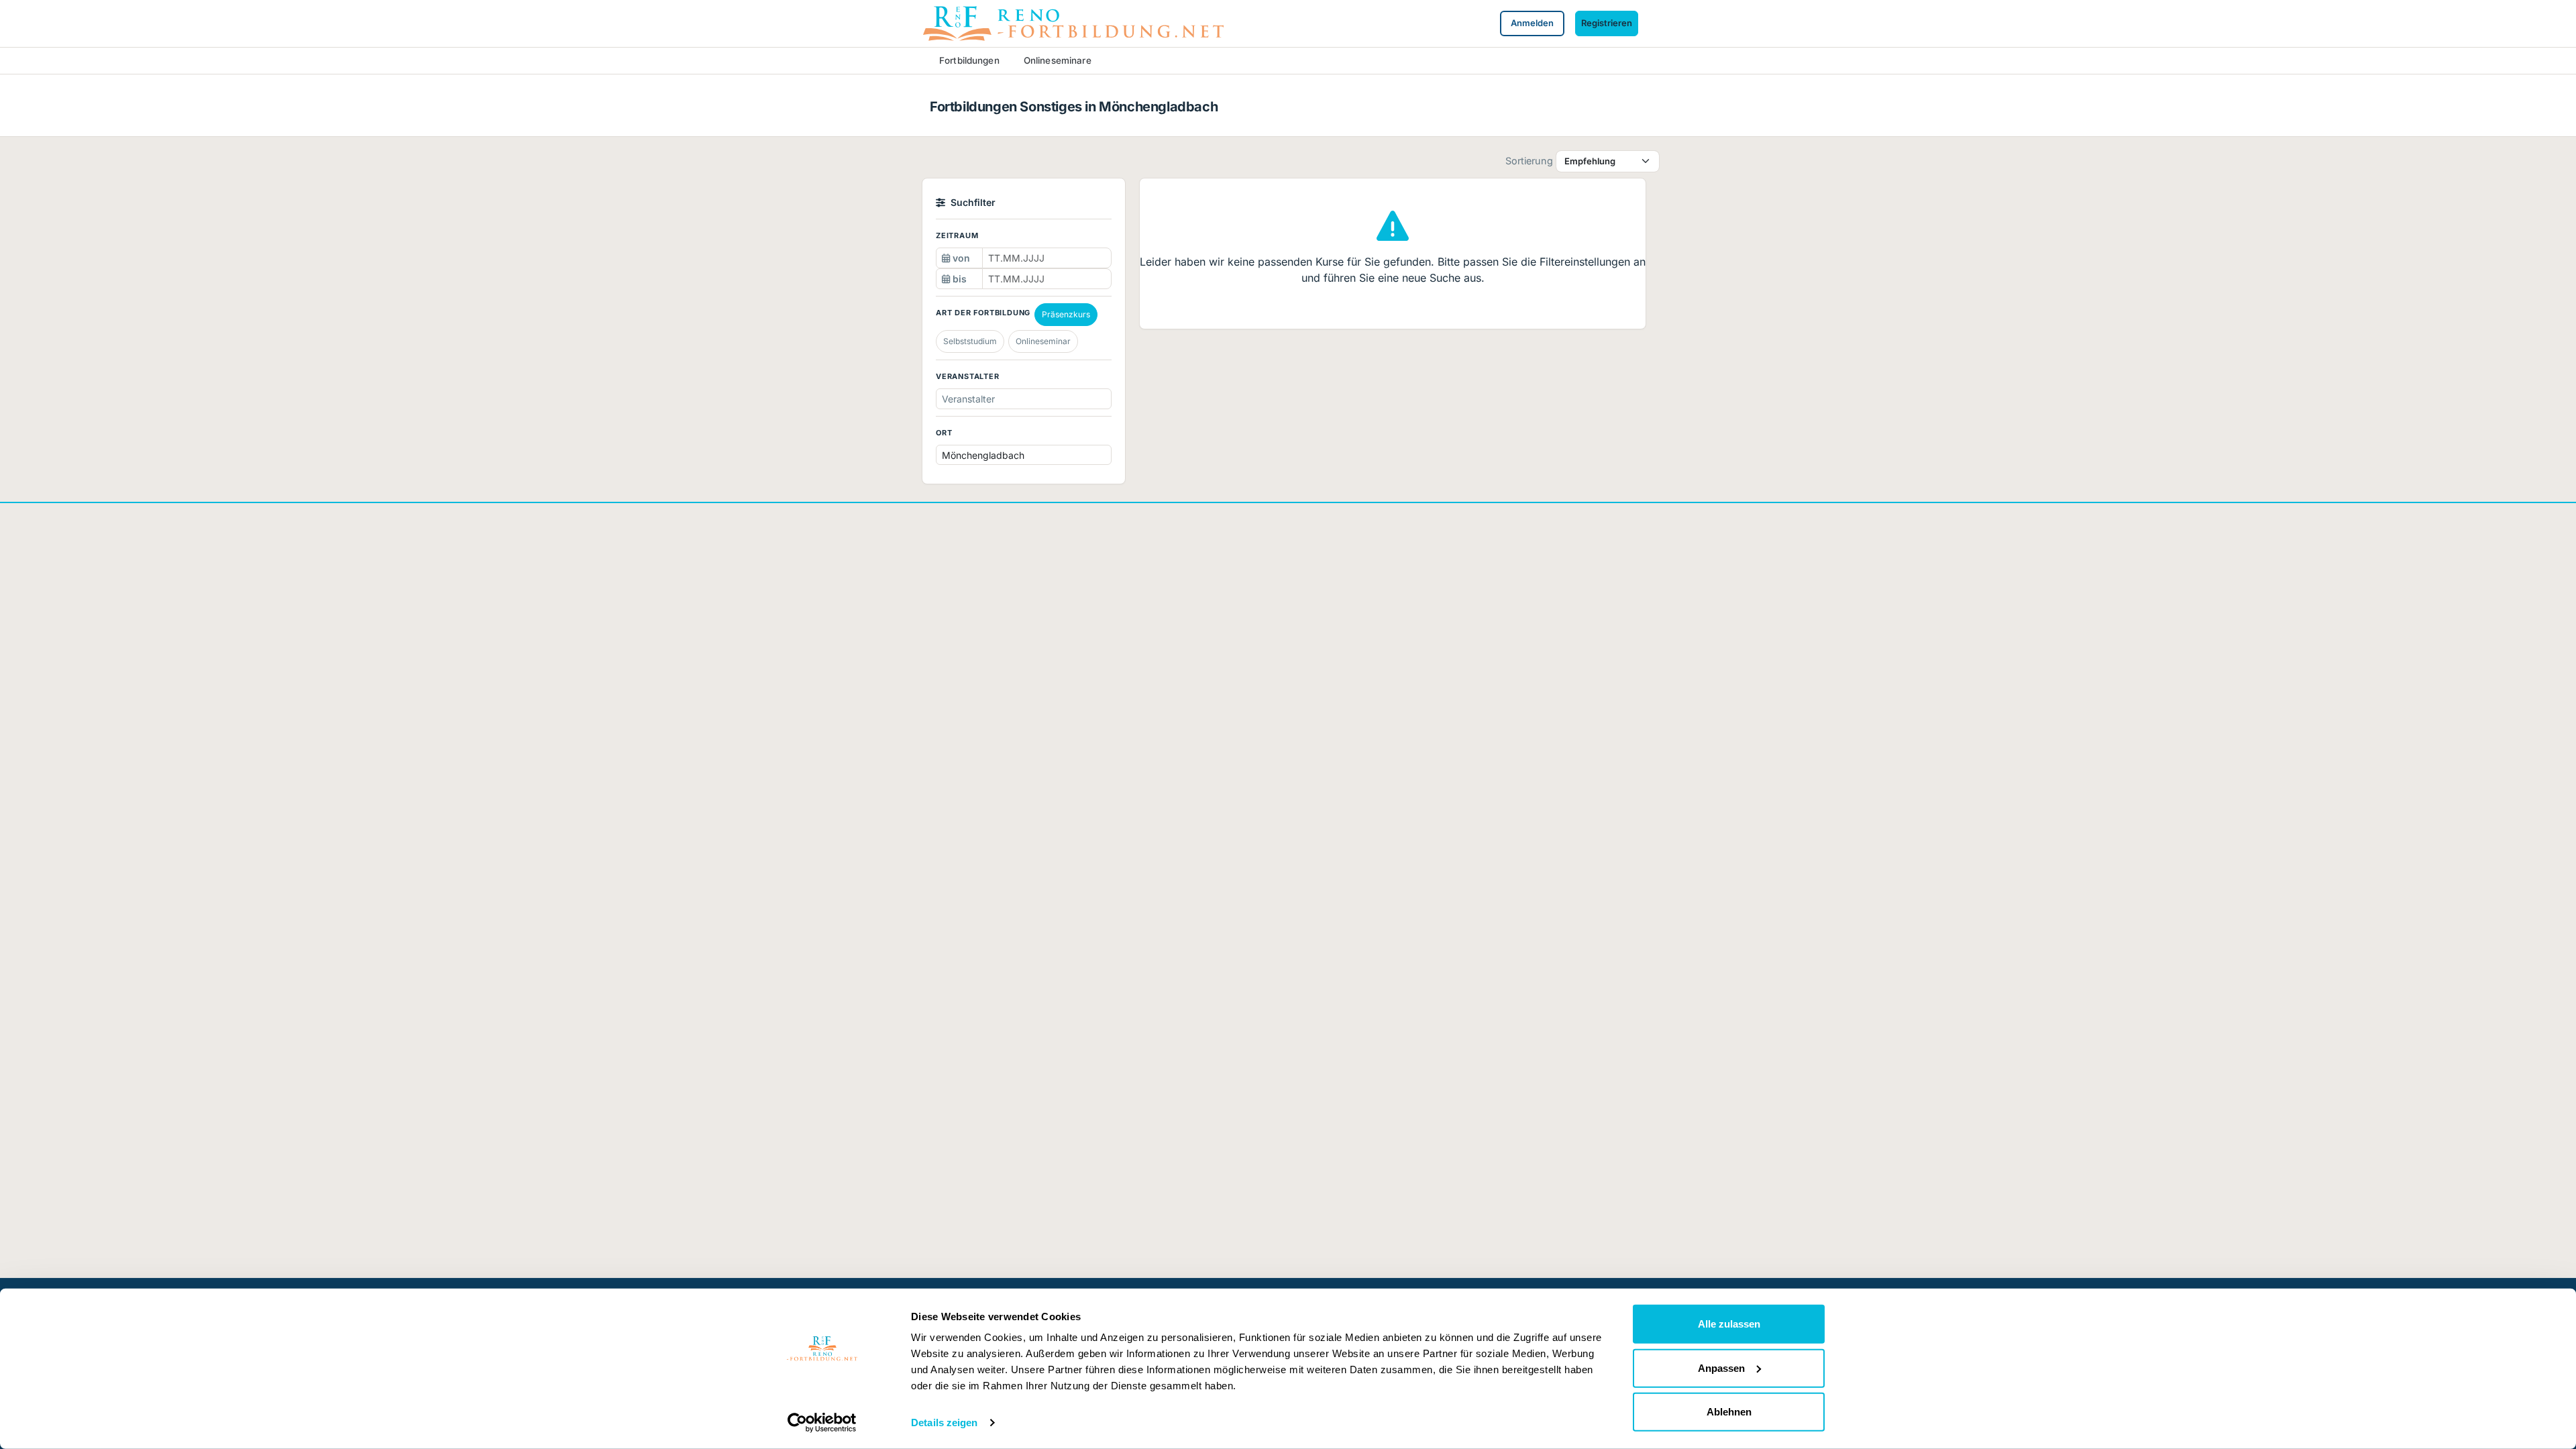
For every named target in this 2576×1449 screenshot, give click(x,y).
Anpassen (1721, 1367)
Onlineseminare (1058, 60)
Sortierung (1529, 161)
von (960, 258)
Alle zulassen (1729, 1324)
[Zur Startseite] (1073, 22)
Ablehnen (1729, 1412)
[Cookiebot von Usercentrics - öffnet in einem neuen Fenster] (822, 1423)
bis (958, 279)
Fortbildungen (969, 60)
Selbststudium (970, 341)
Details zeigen (944, 1423)
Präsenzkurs (1066, 314)
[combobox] (1050, 399)
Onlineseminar (1043, 341)
